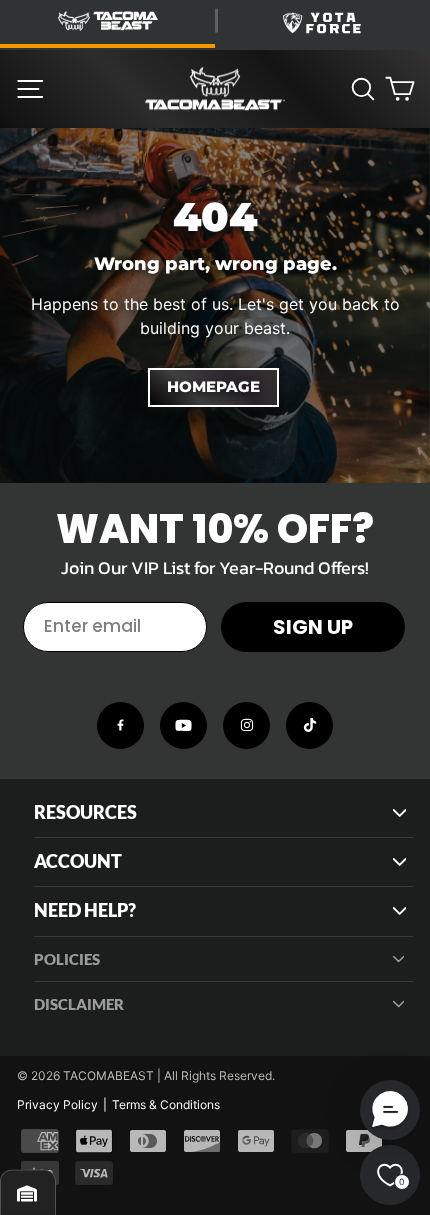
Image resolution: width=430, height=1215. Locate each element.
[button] (390, 1110)
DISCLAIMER (79, 1004)
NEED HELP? (85, 910)
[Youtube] (183, 725)
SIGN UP (313, 627)
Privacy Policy (57, 1104)
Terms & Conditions (166, 1104)
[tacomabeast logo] (215, 89)
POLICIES (67, 959)
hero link (29, 139)
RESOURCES (85, 812)
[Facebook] (120, 725)
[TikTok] (309, 725)
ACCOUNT (78, 861)
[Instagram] (246, 725)
